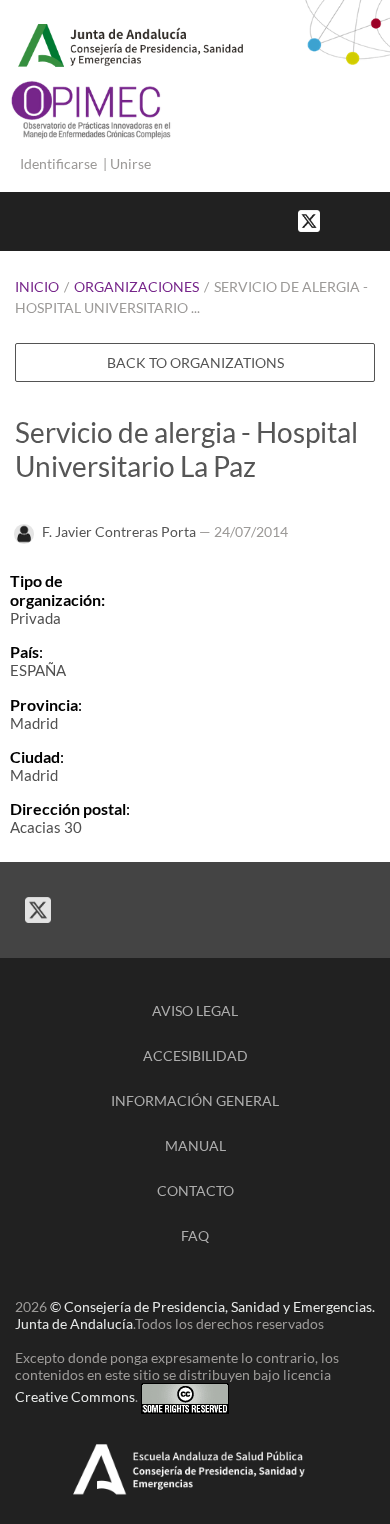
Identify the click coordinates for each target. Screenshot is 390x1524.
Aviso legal (195, 1010)
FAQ (195, 1235)
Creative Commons (75, 1396)
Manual (195, 1145)
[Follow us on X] (309, 219)
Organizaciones (136, 286)
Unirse (130, 163)
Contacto (195, 1190)
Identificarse (58, 163)
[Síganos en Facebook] (340, 219)
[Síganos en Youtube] (360, 219)
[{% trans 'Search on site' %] (380, 219)
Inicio (37, 286)
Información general (195, 1100)
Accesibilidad (195, 1055)
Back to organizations (195, 362)
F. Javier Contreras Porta (119, 531)
